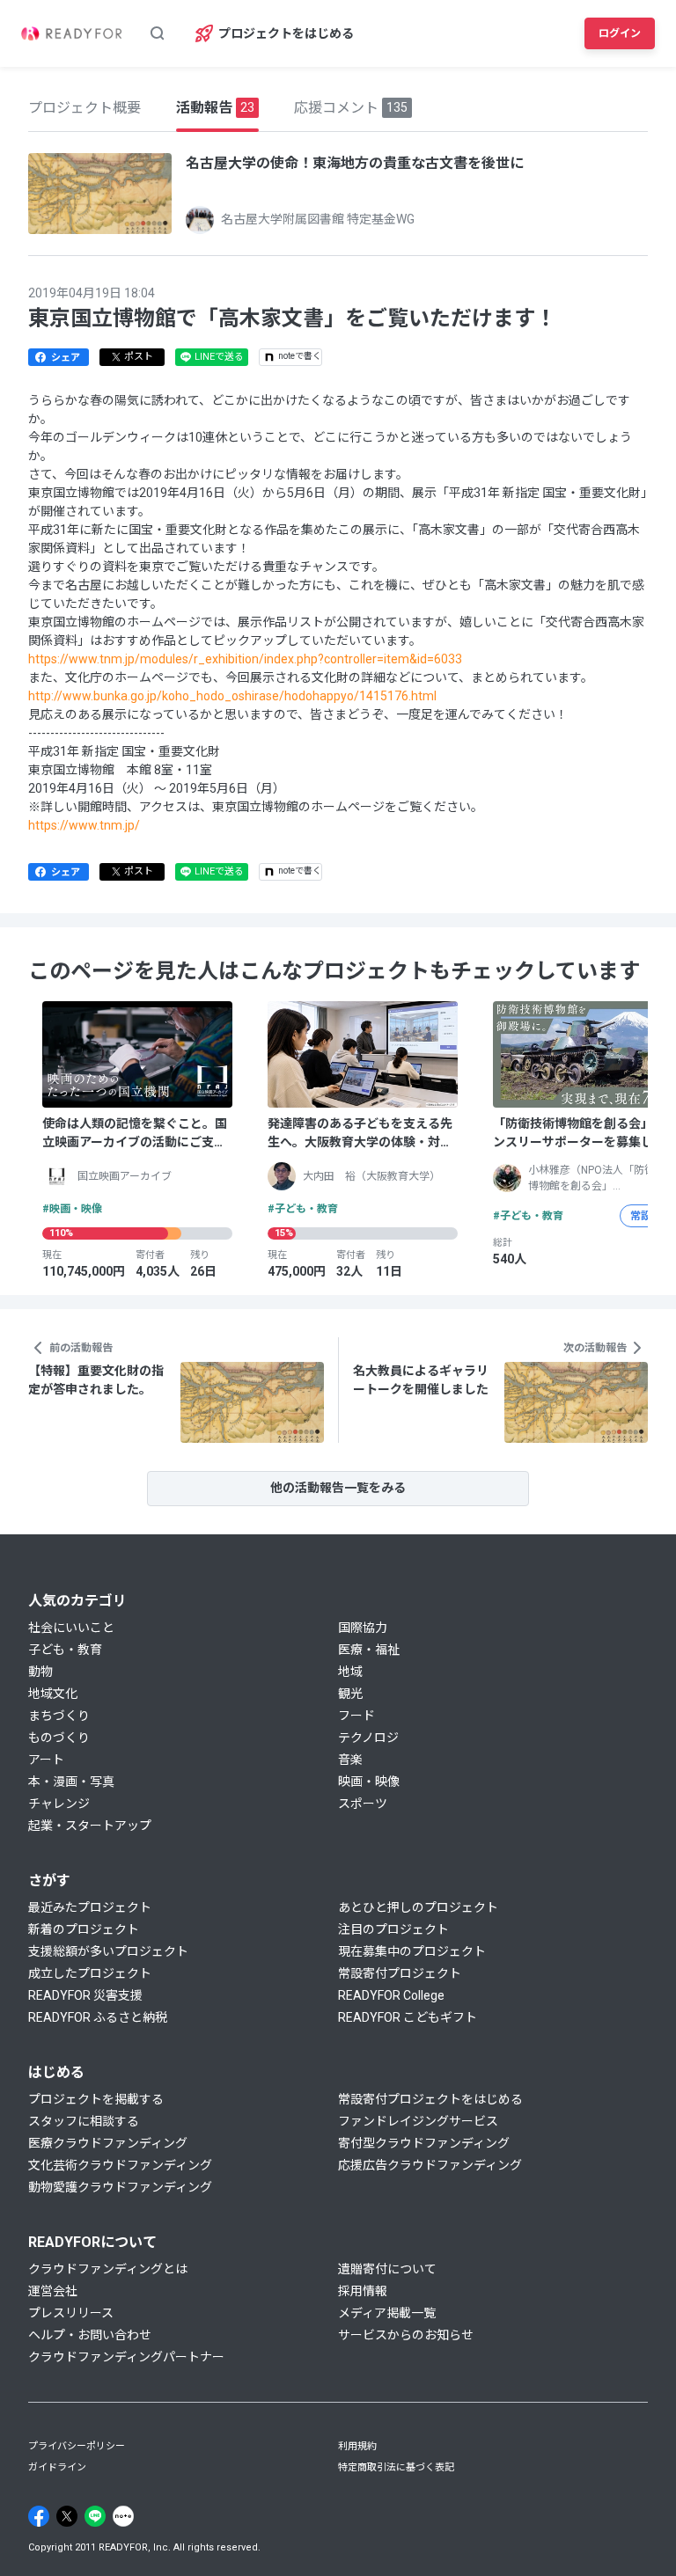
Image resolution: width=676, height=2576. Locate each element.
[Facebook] (39, 2516)
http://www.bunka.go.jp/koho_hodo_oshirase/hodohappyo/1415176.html (232, 696)
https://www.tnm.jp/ (84, 825)
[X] (67, 2516)
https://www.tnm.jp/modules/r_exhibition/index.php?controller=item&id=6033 (245, 659)
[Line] (95, 2516)
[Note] (123, 2516)
